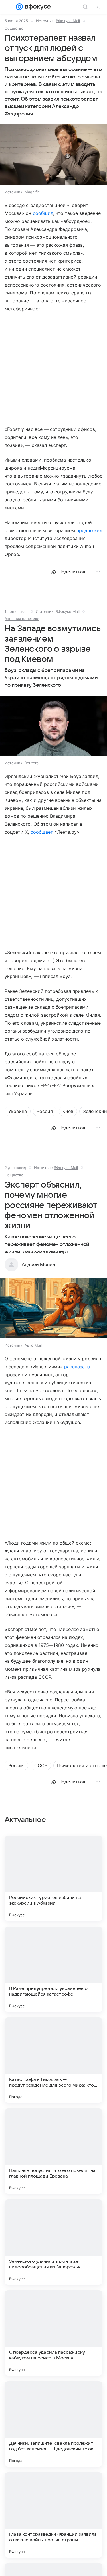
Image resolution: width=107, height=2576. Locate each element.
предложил (89, 530)
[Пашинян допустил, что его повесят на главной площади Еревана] (53, 2151)
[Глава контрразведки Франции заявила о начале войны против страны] (53, 2515)
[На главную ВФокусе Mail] (37, 7)
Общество (14, 28)
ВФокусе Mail (68, 21)
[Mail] (19, 7)
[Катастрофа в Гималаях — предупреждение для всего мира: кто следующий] (53, 2060)
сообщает (42, 832)
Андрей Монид (39, 1265)
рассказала (77, 1367)
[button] (53, 155)
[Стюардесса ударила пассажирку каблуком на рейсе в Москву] (53, 2333)
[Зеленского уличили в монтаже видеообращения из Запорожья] (53, 2242)
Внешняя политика (22, 619)
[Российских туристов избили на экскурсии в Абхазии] (53, 1878)
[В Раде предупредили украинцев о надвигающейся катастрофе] (53, 1969)
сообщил (43, 213)
